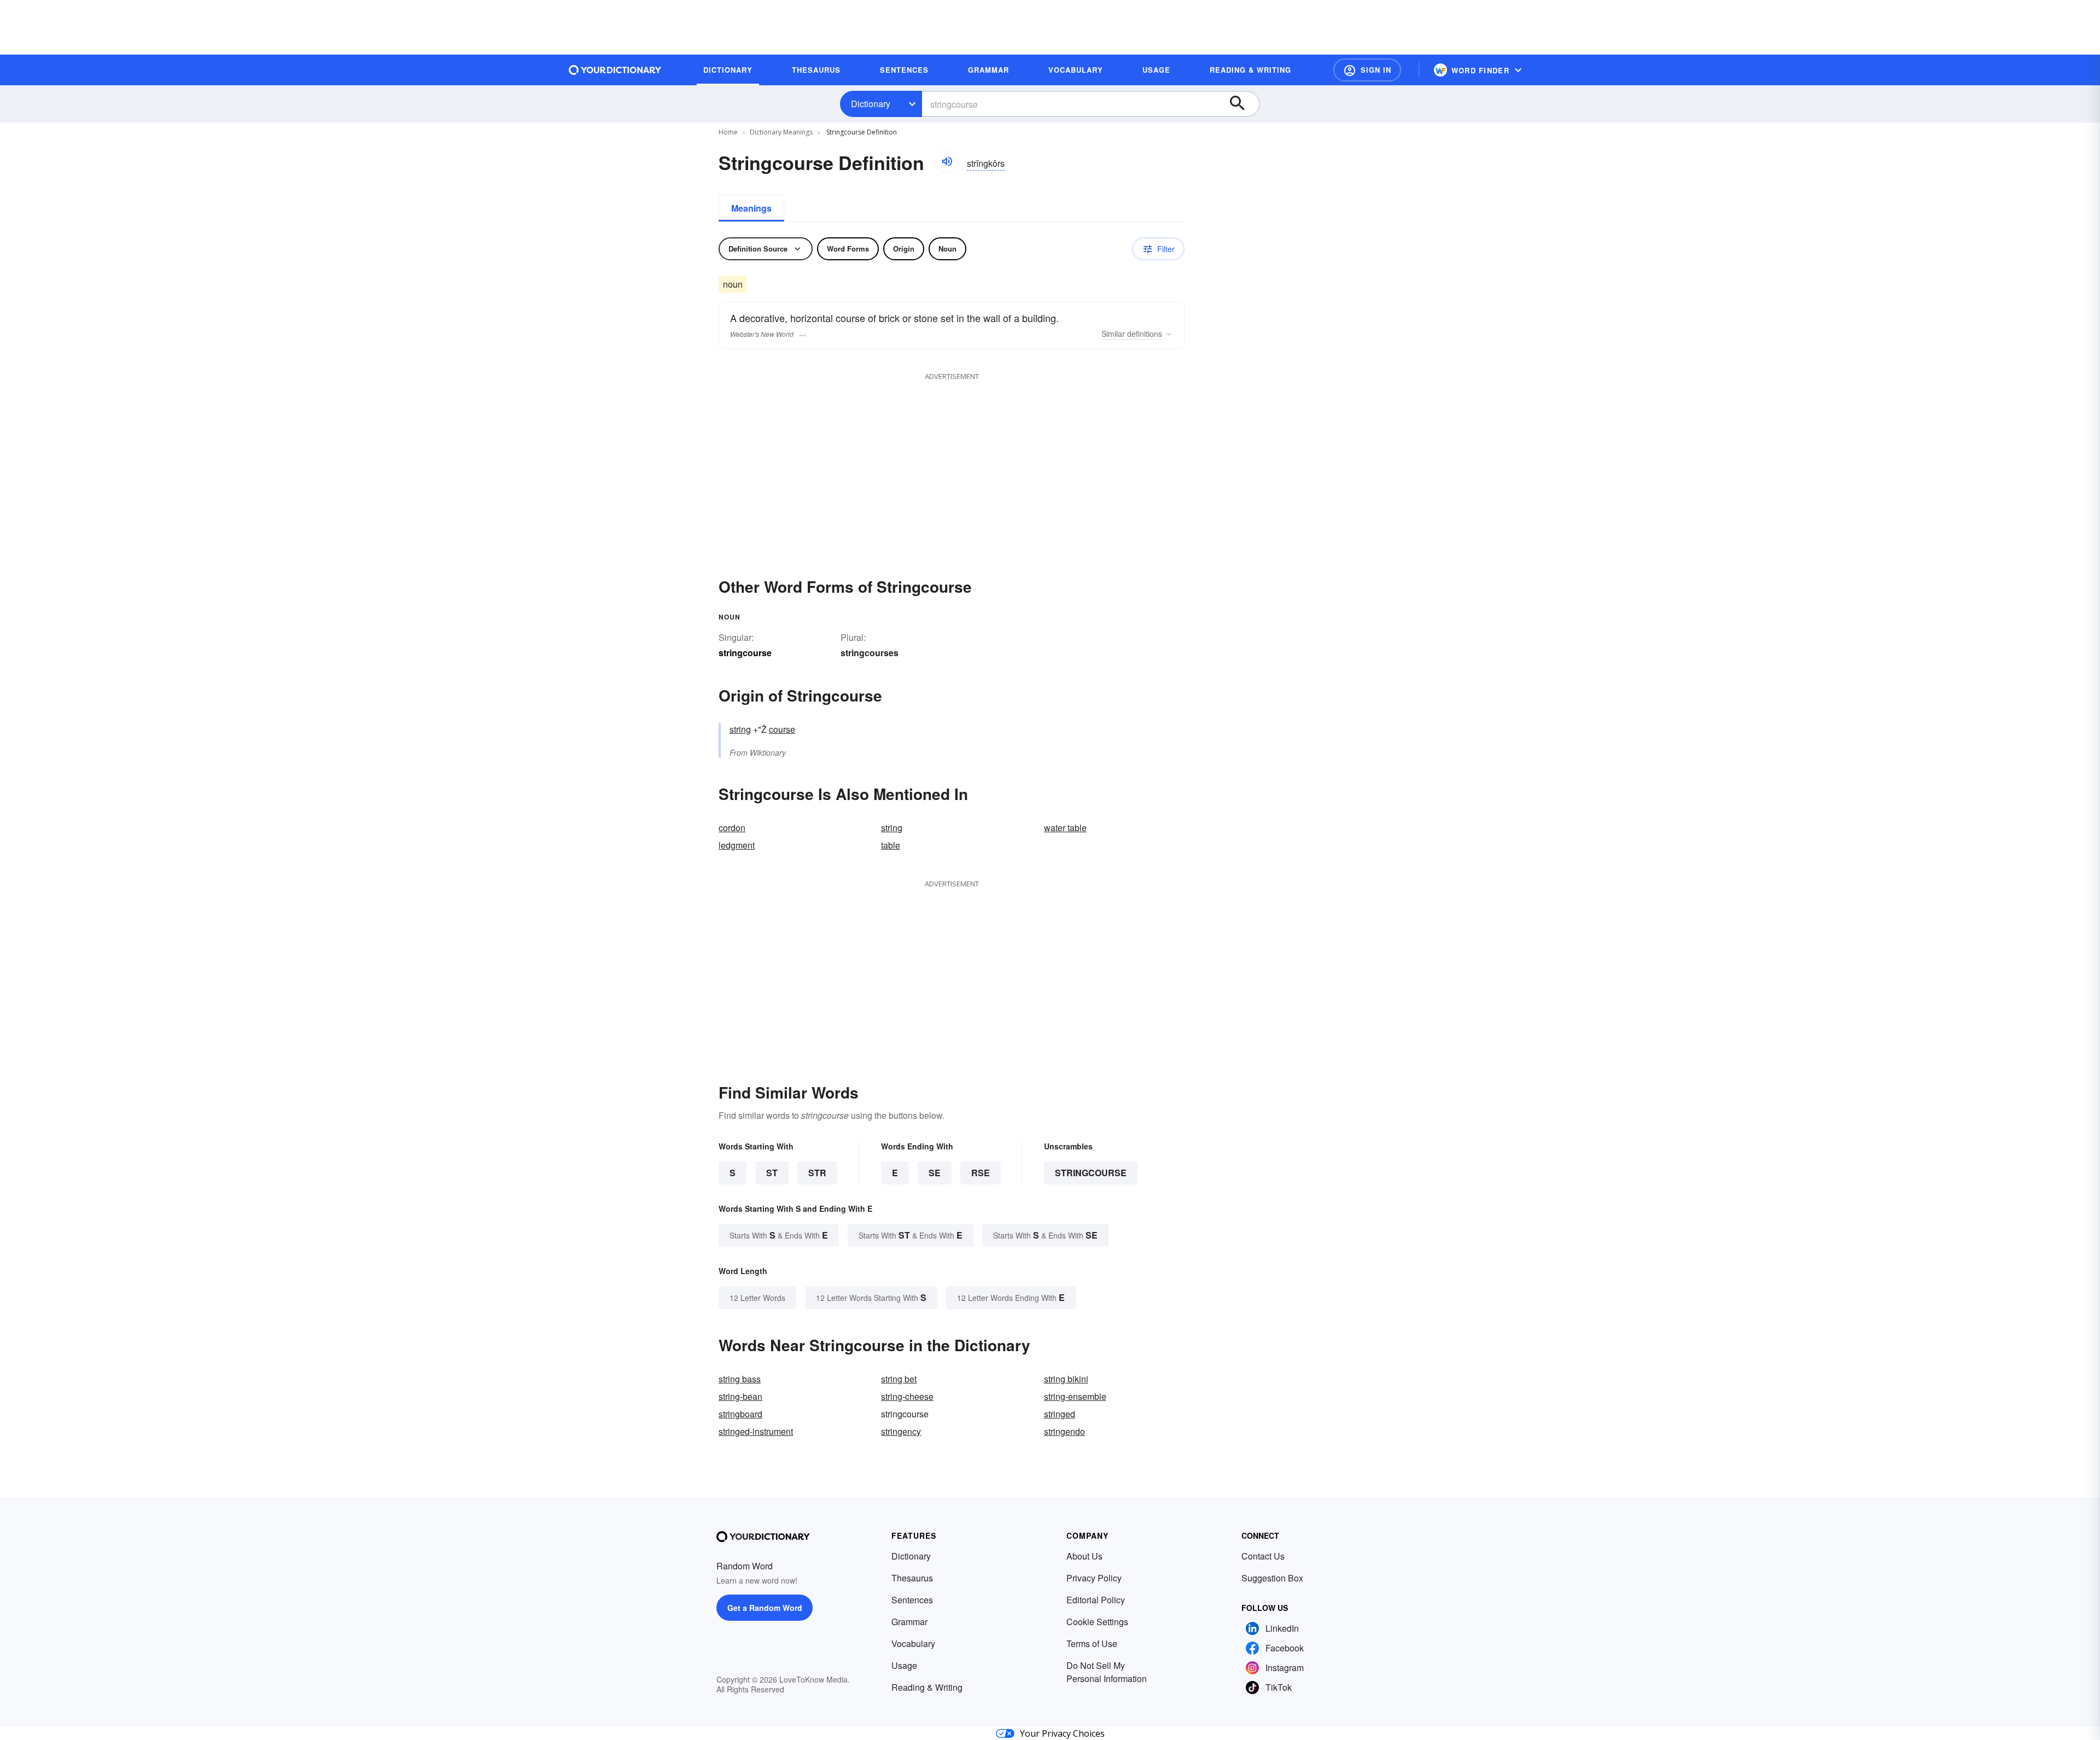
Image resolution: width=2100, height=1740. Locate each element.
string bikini (1066, 1379)
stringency (901, 1431)
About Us (1084, 1556)
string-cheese (907, 1396)
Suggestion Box (1272, 1578)
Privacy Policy (1094, 1578)
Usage (904, 1665)
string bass (740, 1379)
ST (772, 1173)
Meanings (751, 208)
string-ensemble (1075, 1396)
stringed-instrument (756, 1431)
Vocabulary (913, 1643)
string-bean (740, 1396)
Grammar (909, 1622)
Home (728, 132)
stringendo (1064, 1431)
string (740, 729)
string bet (899, 1379)
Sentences (912, 1600)
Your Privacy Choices (1062, 1733)
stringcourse (1091, 1173)
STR (817, 1173)
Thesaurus (912, 1578)
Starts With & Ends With (779, 1235)
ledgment (737, 845)
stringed (1060, 1414)
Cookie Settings (1097, 1622)
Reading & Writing (927, 1687)
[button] (1367, 70)
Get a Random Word (765, 1608)
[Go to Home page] (615, 70)
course (782, 729)
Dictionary (871, 104)
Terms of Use (1092, 1643)
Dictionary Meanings (781, 132)
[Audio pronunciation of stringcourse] (947, 161)
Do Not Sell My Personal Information (1107, 1672)
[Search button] (1242, 104)
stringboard (740, 1414)
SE (935, 1173)
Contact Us (1263, 1556)
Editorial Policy (1096, 1600)
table (891, 845)
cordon (732, 828)
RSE (981, 1173)
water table (1065, 828)
